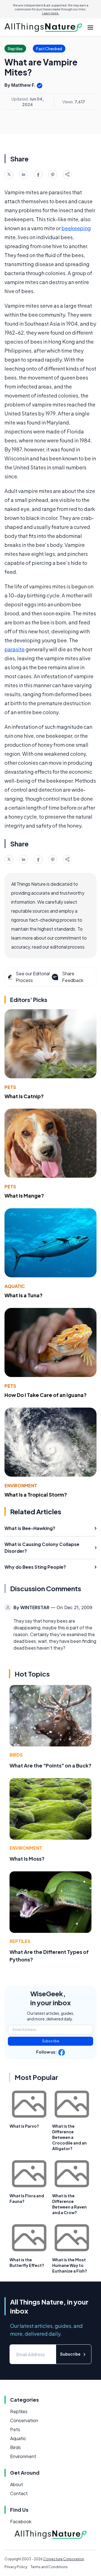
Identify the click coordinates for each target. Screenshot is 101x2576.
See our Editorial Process (33, 977)
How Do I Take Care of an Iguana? (46, 1395)
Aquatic (15, 1286)
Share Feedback (73, 977)
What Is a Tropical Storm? (36, 1494)
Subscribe (51, 2041)
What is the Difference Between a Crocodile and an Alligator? (69, 2137)
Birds (16, 1755)
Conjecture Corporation (64, 2559)
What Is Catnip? (24, 1096)
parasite (15, 649)
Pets (10, 1087)
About (17, 2484)
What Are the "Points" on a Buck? (50, 1765)
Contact (19, 2493)
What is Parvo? (24, 2126)
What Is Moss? (27, 1859)
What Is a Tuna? (24, 1295)
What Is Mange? (24, 1195)
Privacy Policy (16, 2567)
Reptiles (20, 1941)
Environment (21, 1485)
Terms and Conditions (49, 2567)
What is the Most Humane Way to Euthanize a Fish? (70, 2265)
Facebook (21, 2521)
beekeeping (76, 228)
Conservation (24, 2420)
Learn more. (51, 13)
